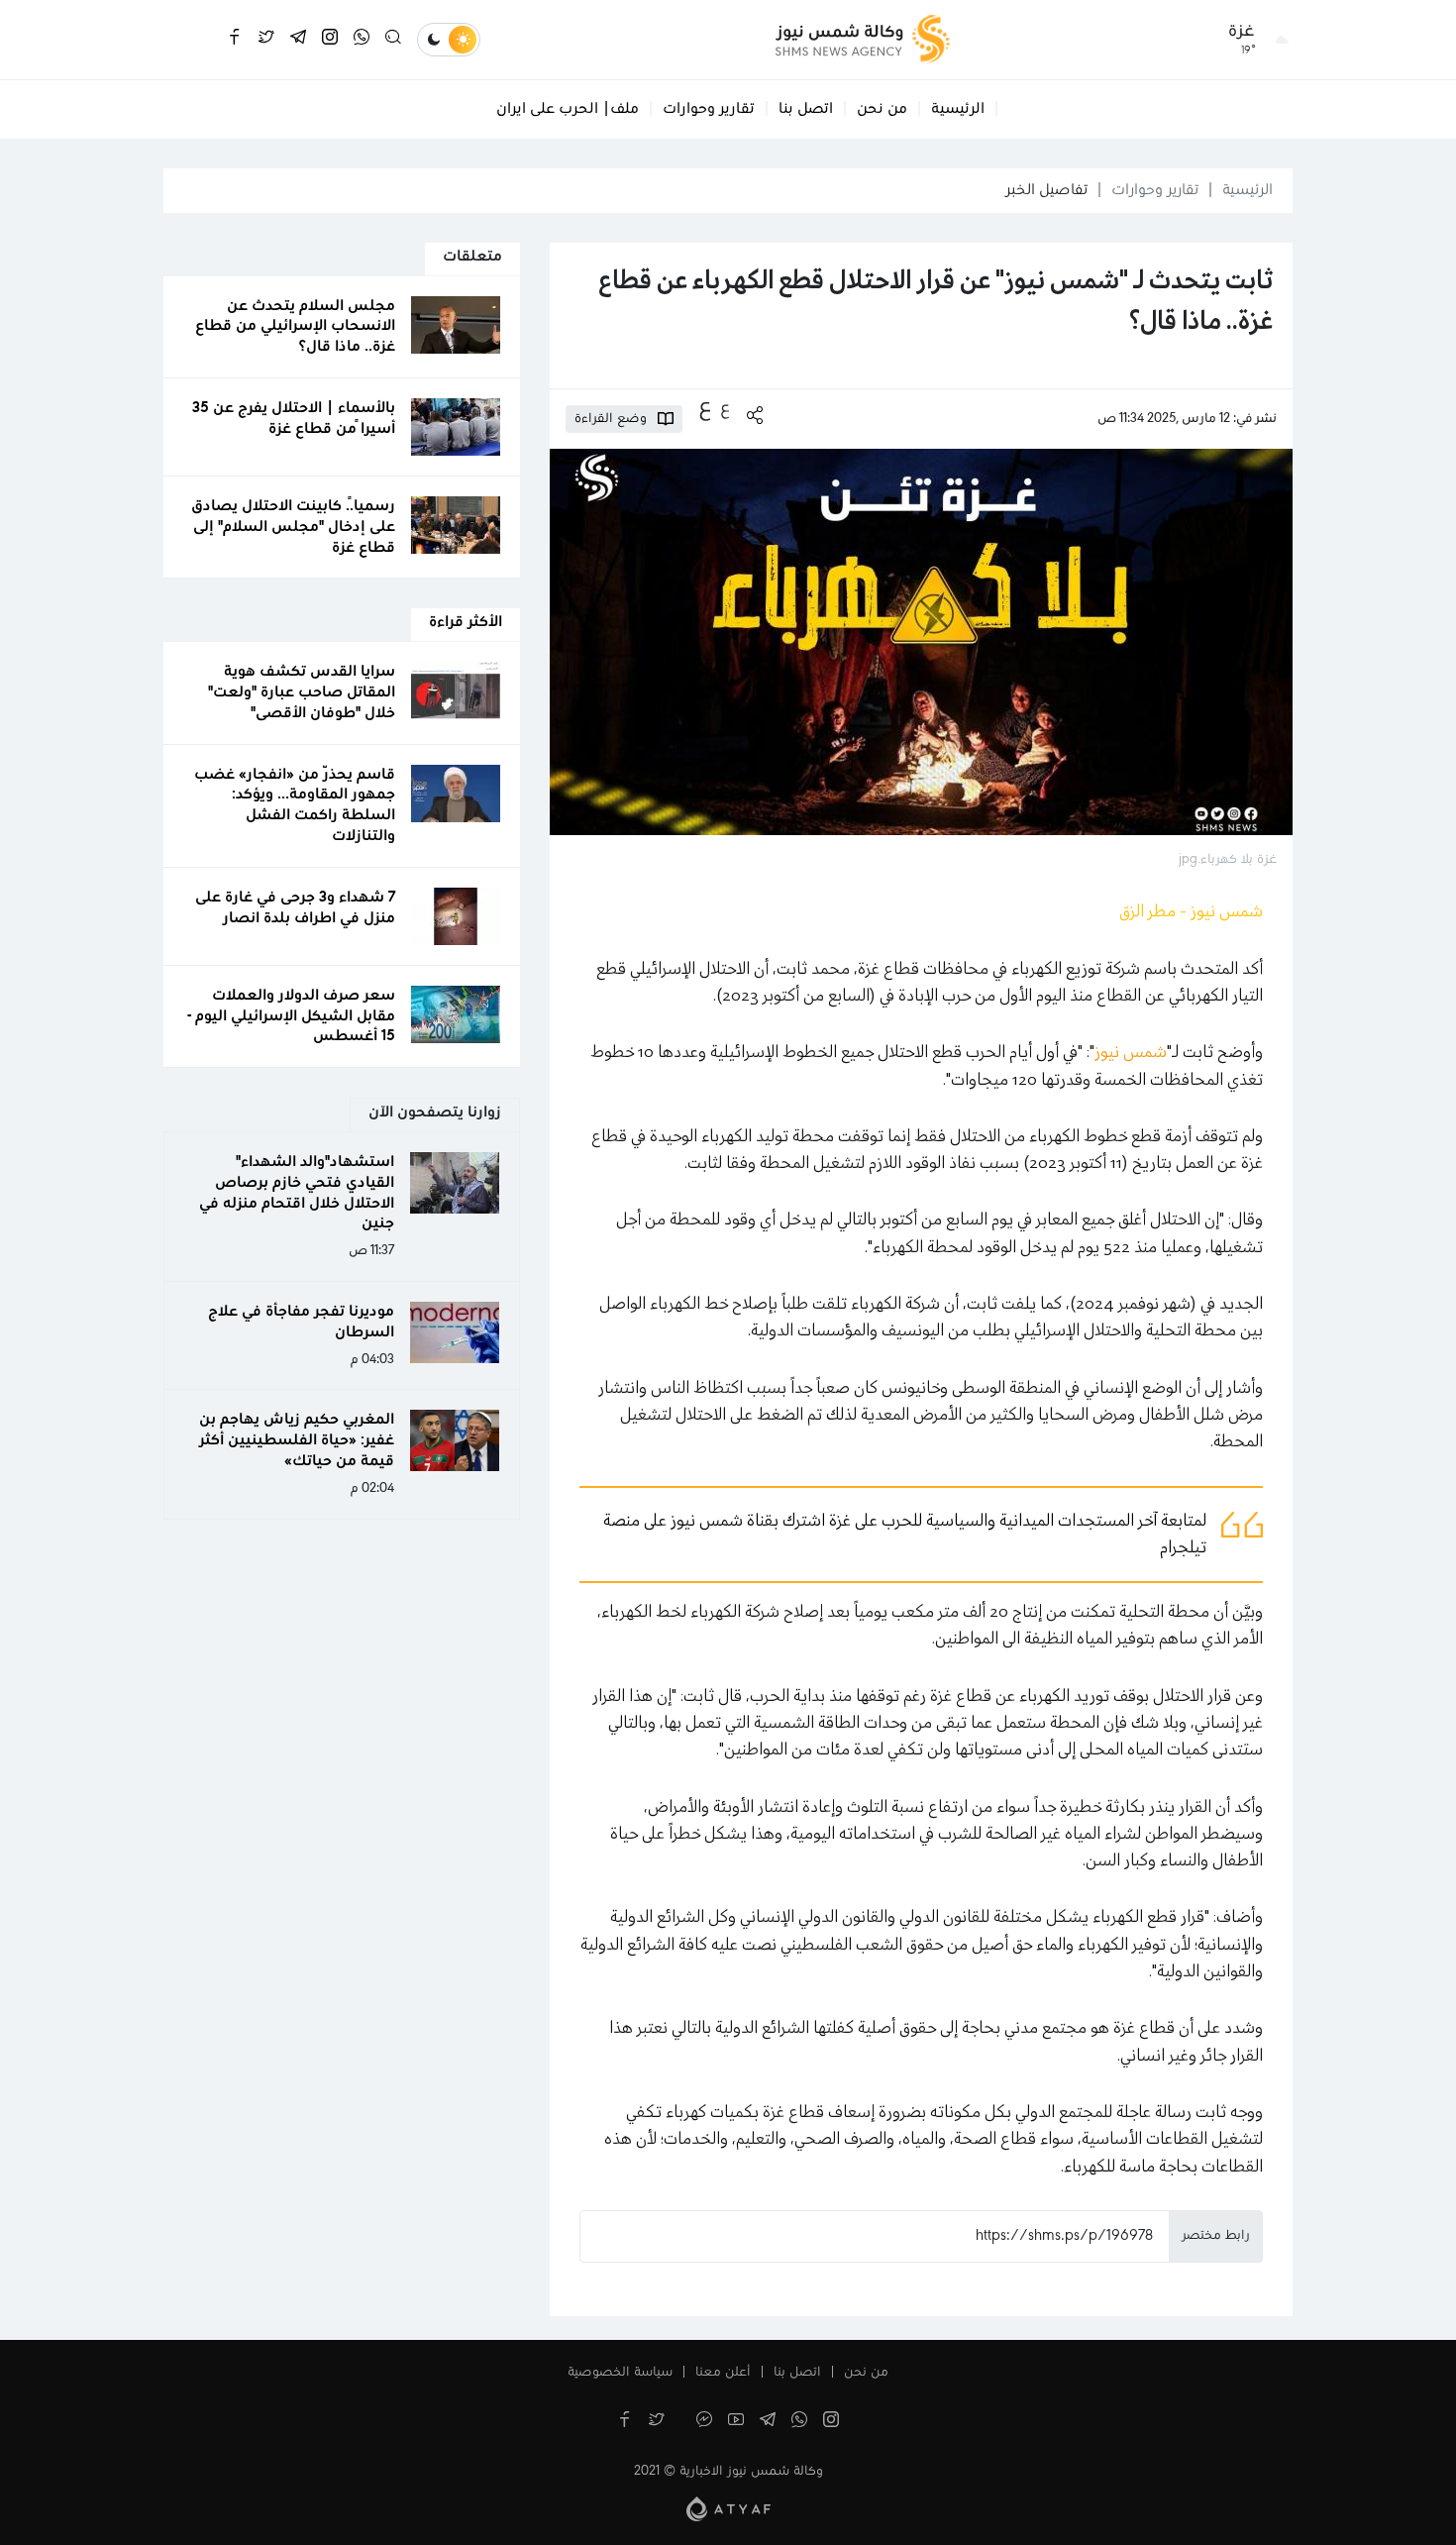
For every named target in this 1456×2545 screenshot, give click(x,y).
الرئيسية (958, 109)
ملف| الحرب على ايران (568, 109)
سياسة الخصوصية (620, 2373)
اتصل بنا (806, 109)
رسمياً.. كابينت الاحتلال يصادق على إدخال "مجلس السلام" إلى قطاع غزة (293, 527)
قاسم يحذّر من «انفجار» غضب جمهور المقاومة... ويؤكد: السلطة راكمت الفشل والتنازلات (295, 805)
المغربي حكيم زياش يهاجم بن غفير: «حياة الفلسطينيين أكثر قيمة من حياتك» (297, 1440)
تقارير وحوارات (709, 109)
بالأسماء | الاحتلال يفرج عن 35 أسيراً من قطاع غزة (294, 419)
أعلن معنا (723, 2373)
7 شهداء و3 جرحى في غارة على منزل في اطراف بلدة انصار (295, 908)
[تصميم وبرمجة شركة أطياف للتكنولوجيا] (728, 2508)
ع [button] (725, 408)
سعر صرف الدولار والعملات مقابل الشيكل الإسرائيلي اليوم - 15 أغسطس (291, 1016)
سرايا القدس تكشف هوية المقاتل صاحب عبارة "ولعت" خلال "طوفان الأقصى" (302, 692)
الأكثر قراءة (466, 622)
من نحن (882, 109)
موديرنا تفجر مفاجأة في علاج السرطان (301, 1322)
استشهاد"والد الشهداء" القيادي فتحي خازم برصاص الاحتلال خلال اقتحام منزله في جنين (297, 1193)
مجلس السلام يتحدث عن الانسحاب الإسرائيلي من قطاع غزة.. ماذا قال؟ (295, 327)
